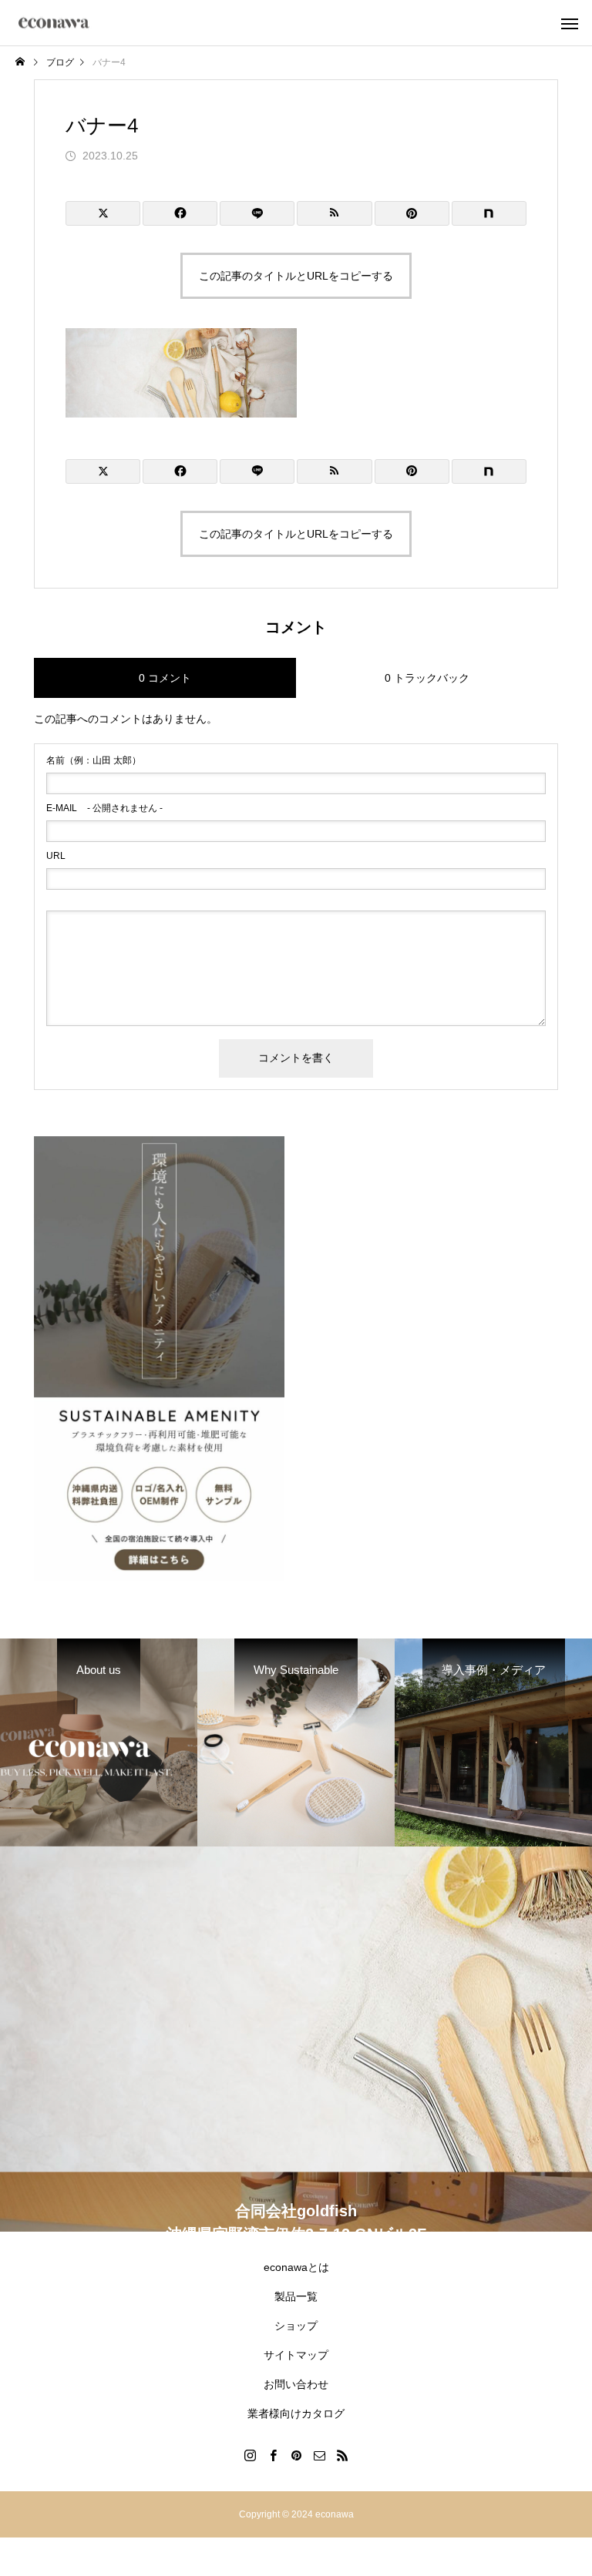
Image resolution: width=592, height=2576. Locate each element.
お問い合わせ (296, 2384)
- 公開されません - (104, 808)
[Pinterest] (296, 2455)
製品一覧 (296, 2296)
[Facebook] (273, 2455)
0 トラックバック (427, 678)
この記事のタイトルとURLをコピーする (296, 276)
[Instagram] (250, 2455)
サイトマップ (296, 2355)
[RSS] (342, 2455)
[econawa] (54, 23)
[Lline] (257, 213)
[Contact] (319, 2455)
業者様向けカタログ (296, 2413)
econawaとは (296, 2267)
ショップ (296, 2326)
